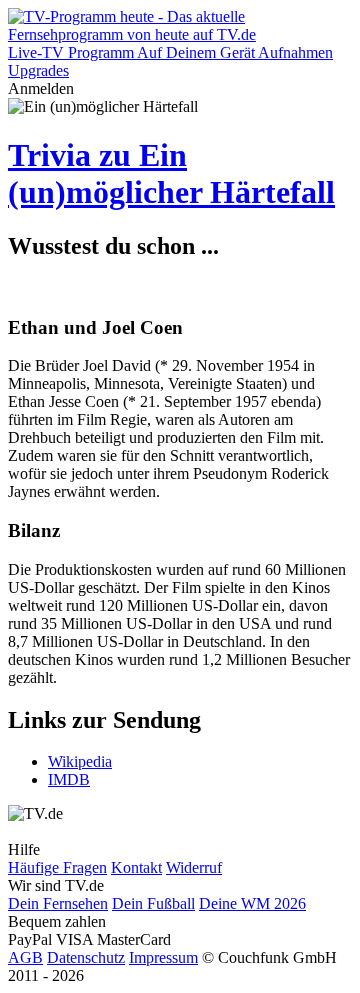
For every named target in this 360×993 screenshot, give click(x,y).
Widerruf (194, 867)
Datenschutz (86, 957)
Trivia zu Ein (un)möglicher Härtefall (171, 173)
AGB (25, 957)
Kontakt (136, 867)
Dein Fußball (153, 903)
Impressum (163, 957)
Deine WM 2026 (252, 903)
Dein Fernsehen (58, 903)
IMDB (69, 779)
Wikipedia (80, 761)
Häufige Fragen (57, 867)
